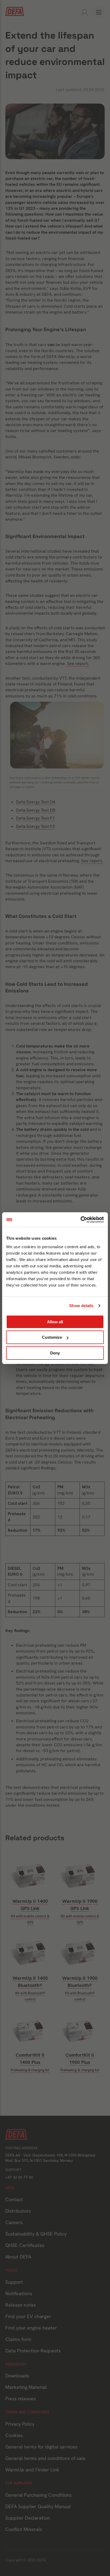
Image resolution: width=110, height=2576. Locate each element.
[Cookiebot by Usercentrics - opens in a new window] (80, 1220)
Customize (52, 1337)
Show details (81, 1306)
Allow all (55, 1322)
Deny (55, 1353)
